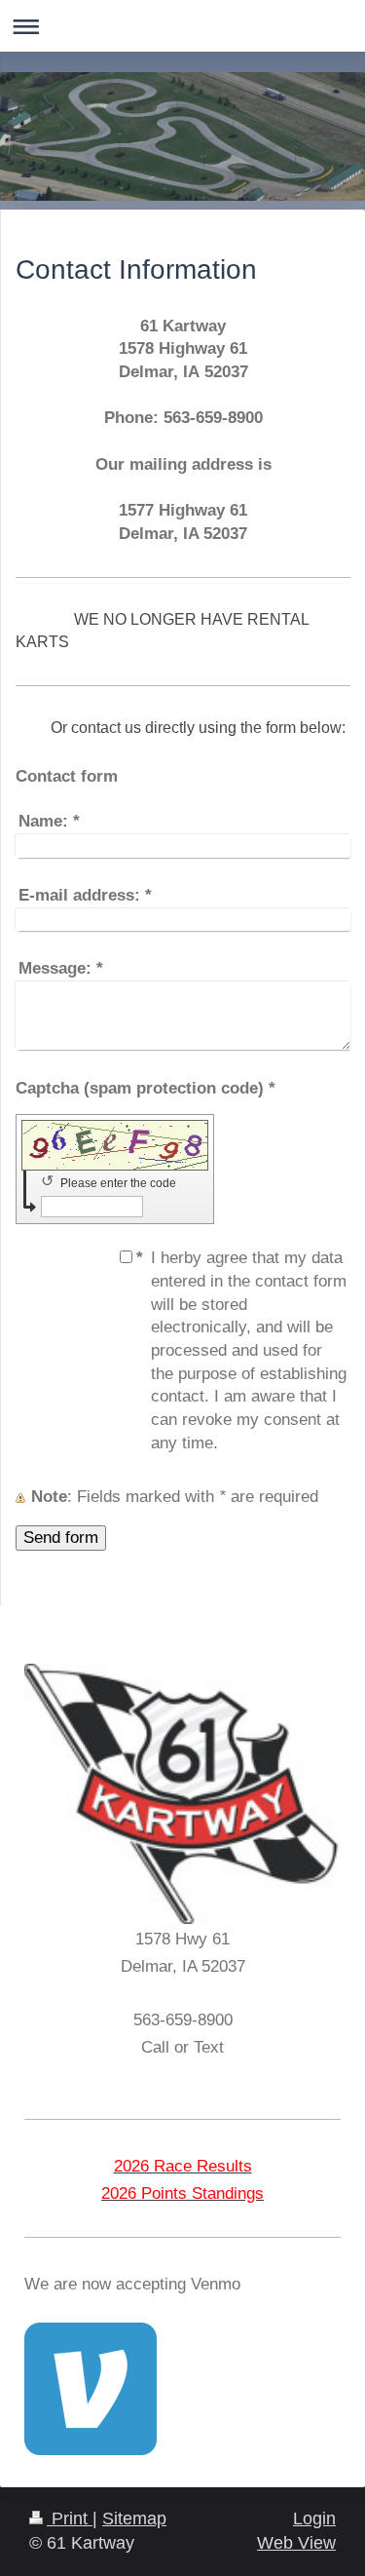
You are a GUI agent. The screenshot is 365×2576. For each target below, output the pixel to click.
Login (314, 2518)
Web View (296, 2543)
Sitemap (134, 2518)
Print (70, 2518)
